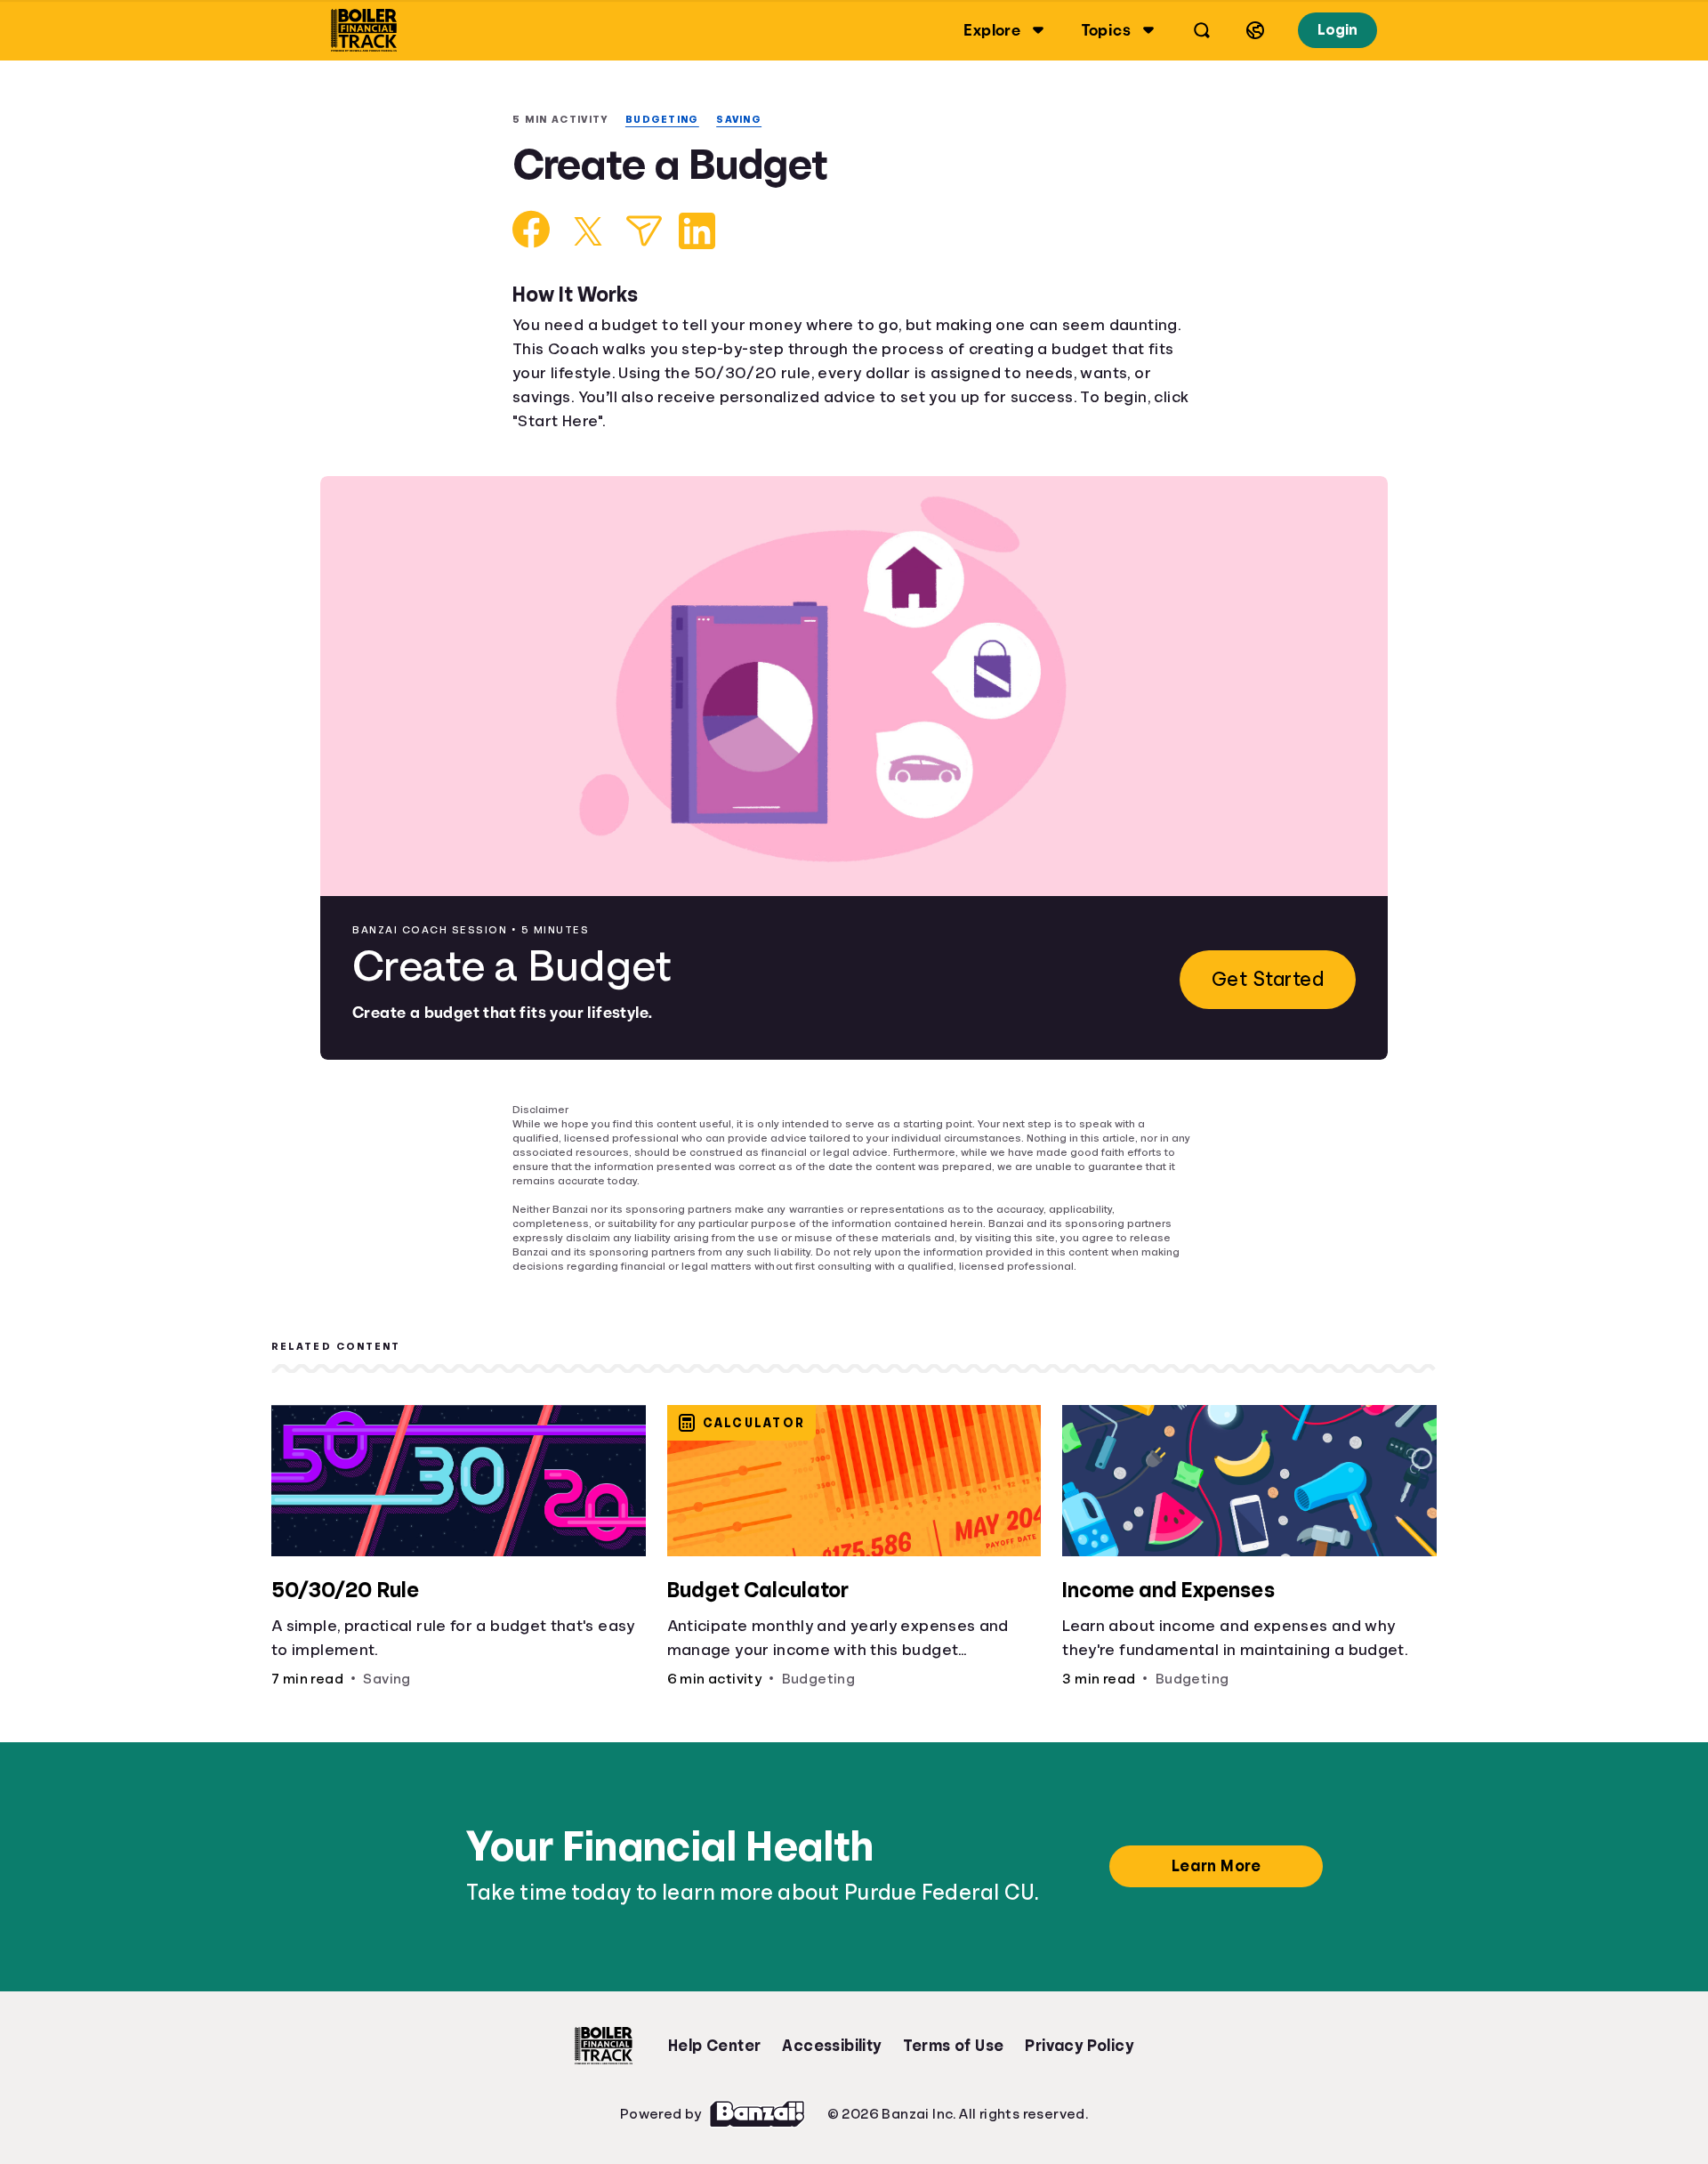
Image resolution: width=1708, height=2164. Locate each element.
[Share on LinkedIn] (697, 233)
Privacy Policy (1080, 2033)
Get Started (1265, 981)
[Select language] (1253, 30)
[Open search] (1199, 30)
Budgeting (669, 120)
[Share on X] (588, 233)
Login (1336, 30)
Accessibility (831, 2033)
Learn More (1219, 1853)
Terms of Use (954, 2033)
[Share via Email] (644, 233)
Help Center (714, 2033)
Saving (749, 120)
